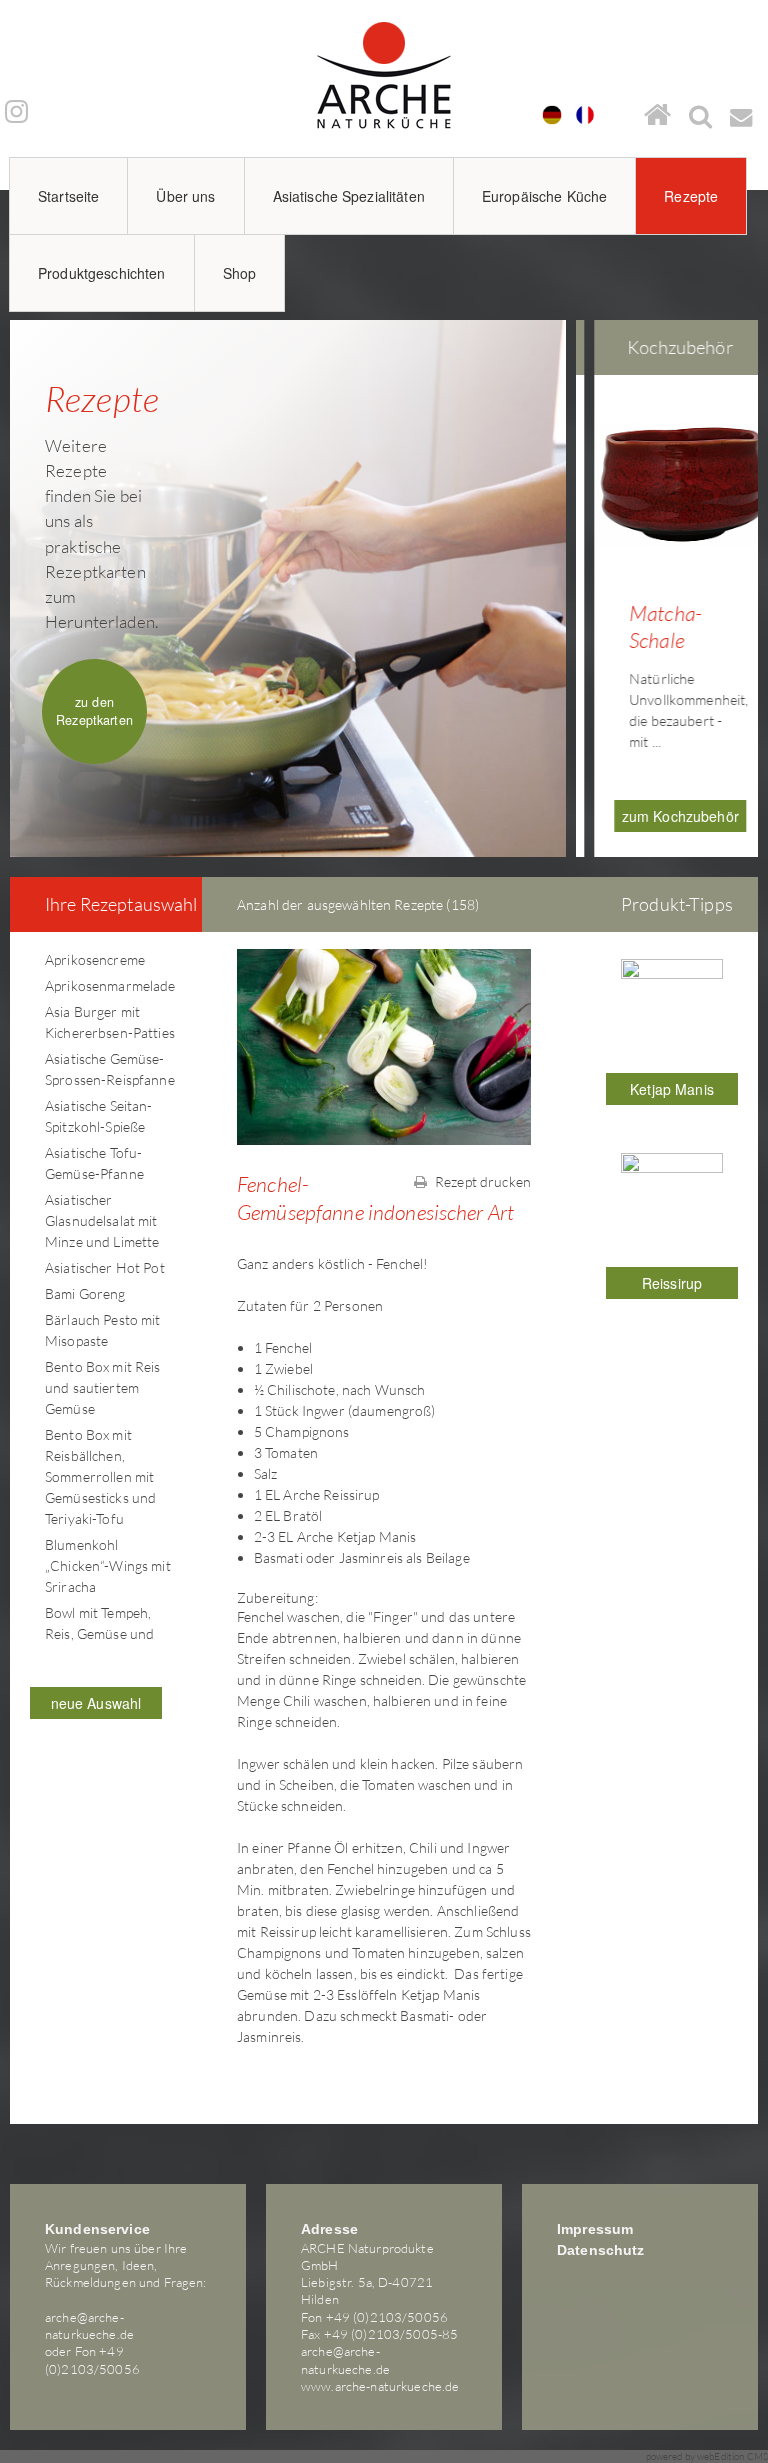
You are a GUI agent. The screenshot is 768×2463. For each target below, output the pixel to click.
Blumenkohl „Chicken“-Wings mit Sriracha (108, 1565)
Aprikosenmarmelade (110, 985)
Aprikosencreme (95, 959)
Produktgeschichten (102, 273)
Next (752, 570)
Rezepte (691, 196)
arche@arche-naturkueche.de (89, 2325)
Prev (592, 570)
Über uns (185, 196)
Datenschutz (601, 2250)
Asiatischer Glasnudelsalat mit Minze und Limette (102, 1220)
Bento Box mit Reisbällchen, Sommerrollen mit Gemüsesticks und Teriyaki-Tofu (100, 1476)
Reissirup (672, 1283)
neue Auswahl (96, 1703)
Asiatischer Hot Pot (105, 1267)
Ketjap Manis (672, 1089)
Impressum (595, 2229)
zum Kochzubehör (671, 816)
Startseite (68, 196)
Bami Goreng (85, 1293)
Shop (240, 273)
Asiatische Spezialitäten (349, 196)
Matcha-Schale (657, 627)
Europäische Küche (544, 196)
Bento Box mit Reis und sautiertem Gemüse (103, 1387)
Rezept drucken (481, 1181)
